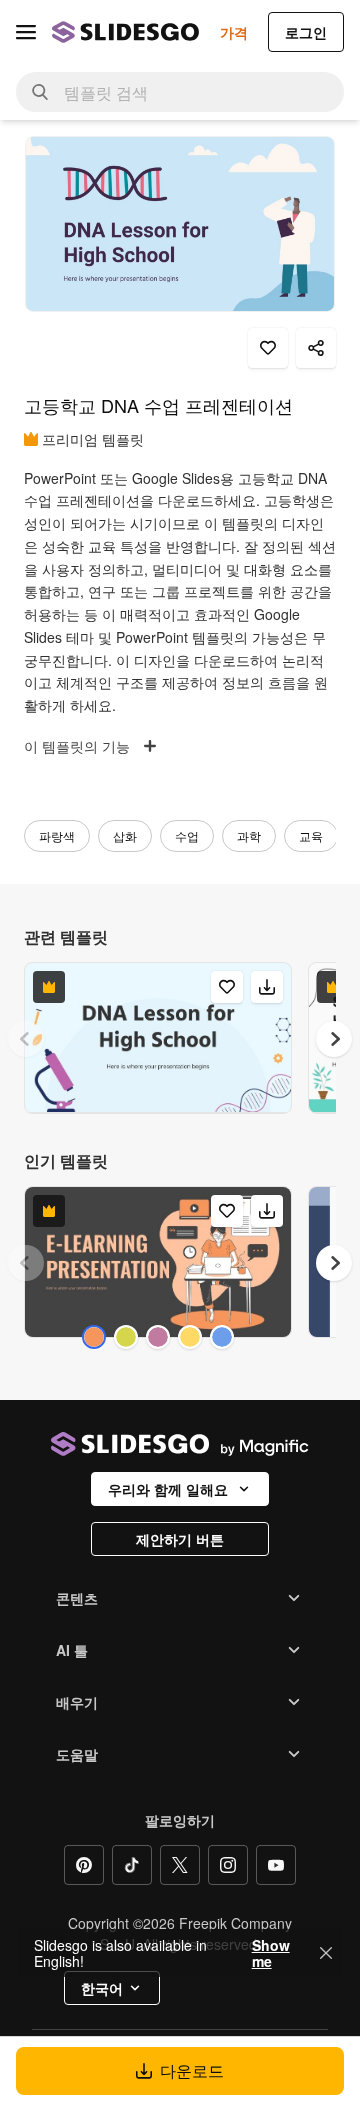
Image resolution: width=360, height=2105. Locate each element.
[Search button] (40, 92)
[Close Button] (326, 1953)
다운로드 (192, 2070)
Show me (271, 1953)
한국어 (102, 1988)
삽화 (125, 835)
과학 (249, 835)
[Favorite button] (268, 348)
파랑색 (57, 835)
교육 (311, 835)
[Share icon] (316, 348)
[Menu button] (26, 32)
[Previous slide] (26, 1039)
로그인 (306, 32)
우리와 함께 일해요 (168, 1489)
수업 (187, 835)
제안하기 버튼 (180, 1539)
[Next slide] (334, 1039)
